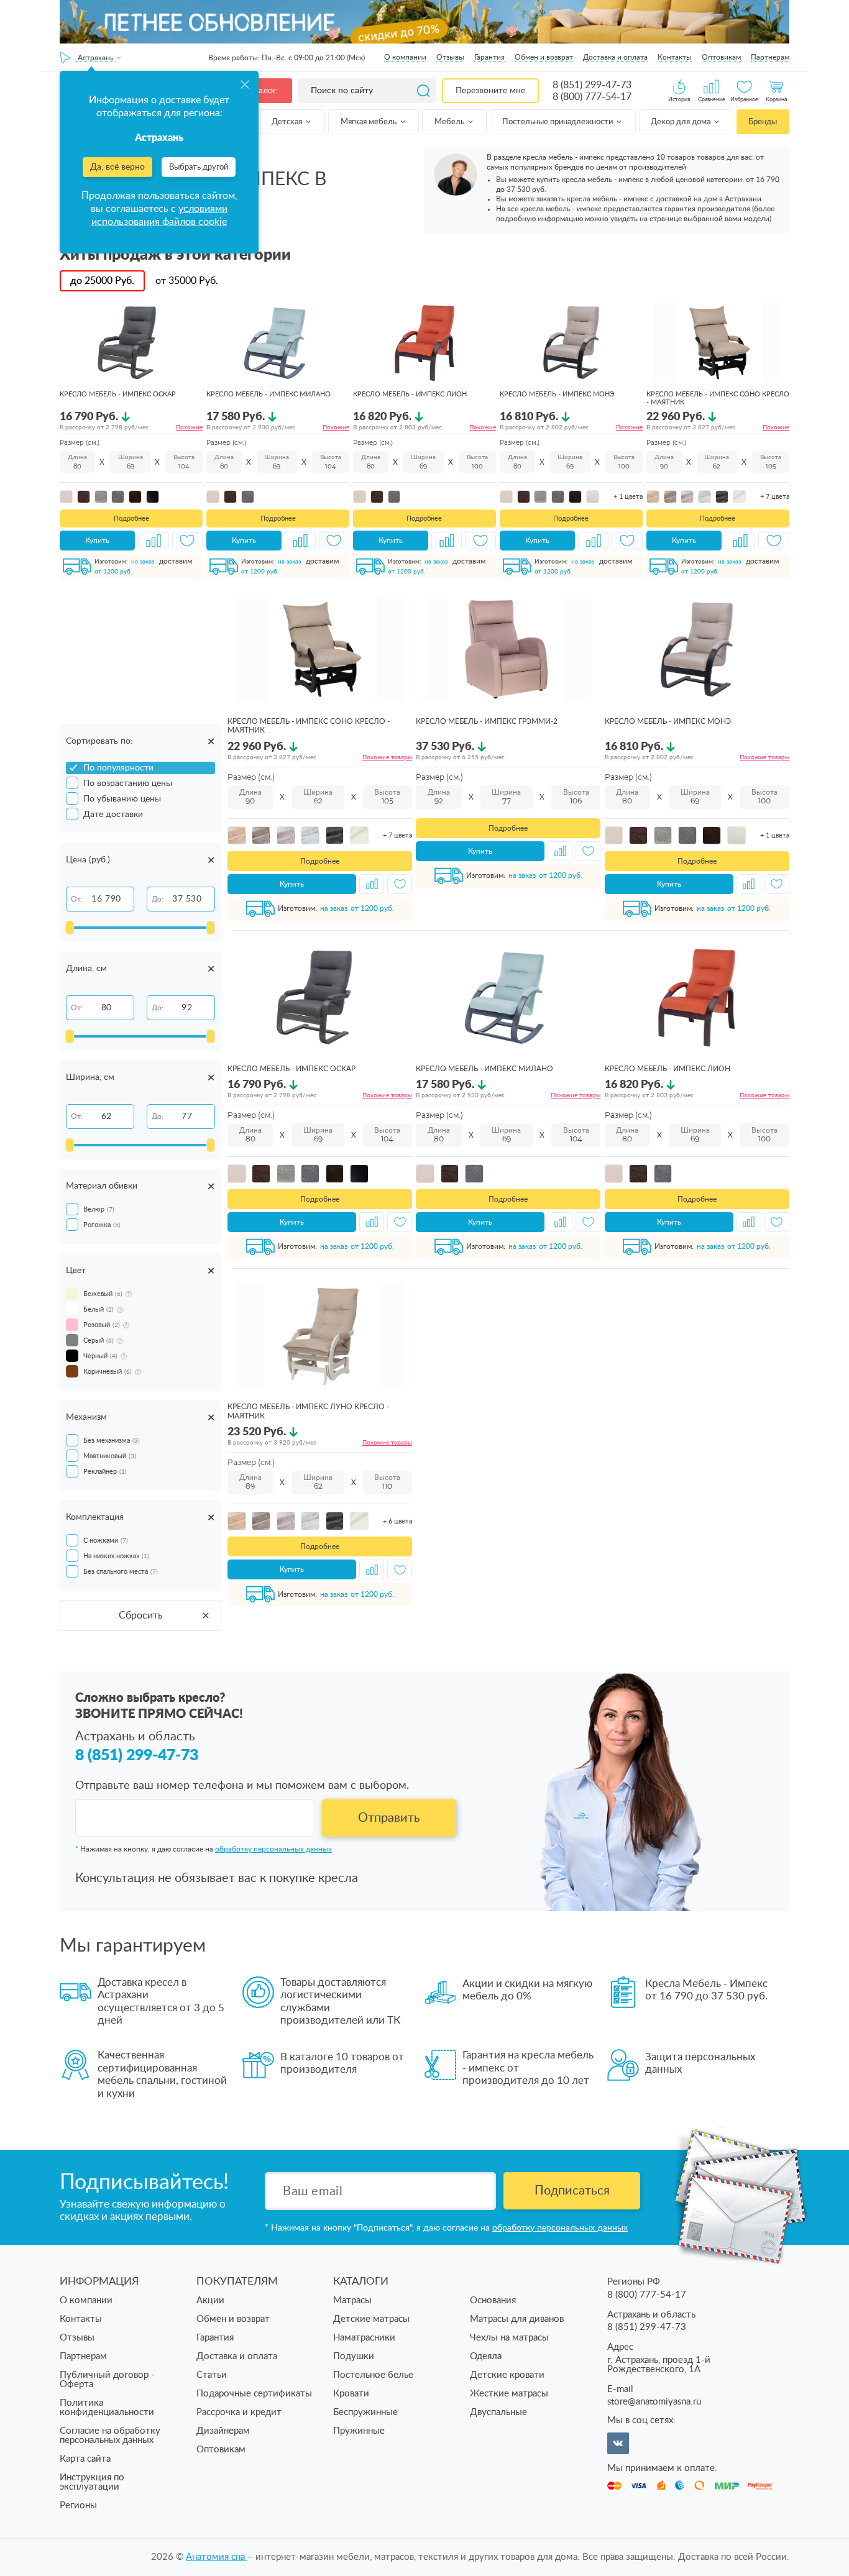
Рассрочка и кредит (239, 2412)
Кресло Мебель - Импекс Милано (268, 394)
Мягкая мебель (369, 122)
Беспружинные (365, 2412)
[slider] (70, 928)
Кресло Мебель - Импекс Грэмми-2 (487, 721)
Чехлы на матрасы (509, 2338)
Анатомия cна (217, 2557)
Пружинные (359, 2431)
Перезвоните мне (490, 91)
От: (77, 899)
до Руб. (102, 281)
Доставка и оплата (615, 57)
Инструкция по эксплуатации (92, 2482)
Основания (493, 2300)
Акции (210, 2300)
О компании (405, 57)
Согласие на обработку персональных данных (110, 2436)
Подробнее (131, 518)
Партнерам (770, 57)
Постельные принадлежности (558, 122)
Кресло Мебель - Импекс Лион (410, 394)
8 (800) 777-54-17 (592, 97)
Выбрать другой (199, 167)
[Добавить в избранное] (188, 541)
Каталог (260, 91)
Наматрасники (364, 2338)
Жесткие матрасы (509, 2394)
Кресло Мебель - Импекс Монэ (557, 394)
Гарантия (489, 57)
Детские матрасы (371, 2319)
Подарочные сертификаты (254, 2394)
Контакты (675, 57)
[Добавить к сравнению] (154, 541)
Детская (288, 122)
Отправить (389, 1818)
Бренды (763, 122)
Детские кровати (507, 2375)
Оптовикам (721, 57)
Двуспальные (498, 2412)
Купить (97, 541)
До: (158, 899)
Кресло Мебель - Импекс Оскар (118, 394)
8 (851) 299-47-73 (592, 85)
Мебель (450, 122)
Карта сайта (85, 2459)
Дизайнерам (223, 2431)
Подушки (354, 2356)
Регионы (78, 2505)
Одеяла (486, 2356)
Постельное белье (373, 2375)
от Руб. (187, 281)
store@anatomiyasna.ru (654, 2402)
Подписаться (572, 2191)
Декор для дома (681, 122)
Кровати (351, 2394)
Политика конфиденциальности (107, 2408)
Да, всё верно (117, 167)
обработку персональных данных (273, 1849)
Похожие (189, 427)
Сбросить (141, 1615)
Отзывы (450, 57)
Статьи (212, 2375)
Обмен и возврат (544, 57)
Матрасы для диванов (517, 2319)
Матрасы (352, 2300)
